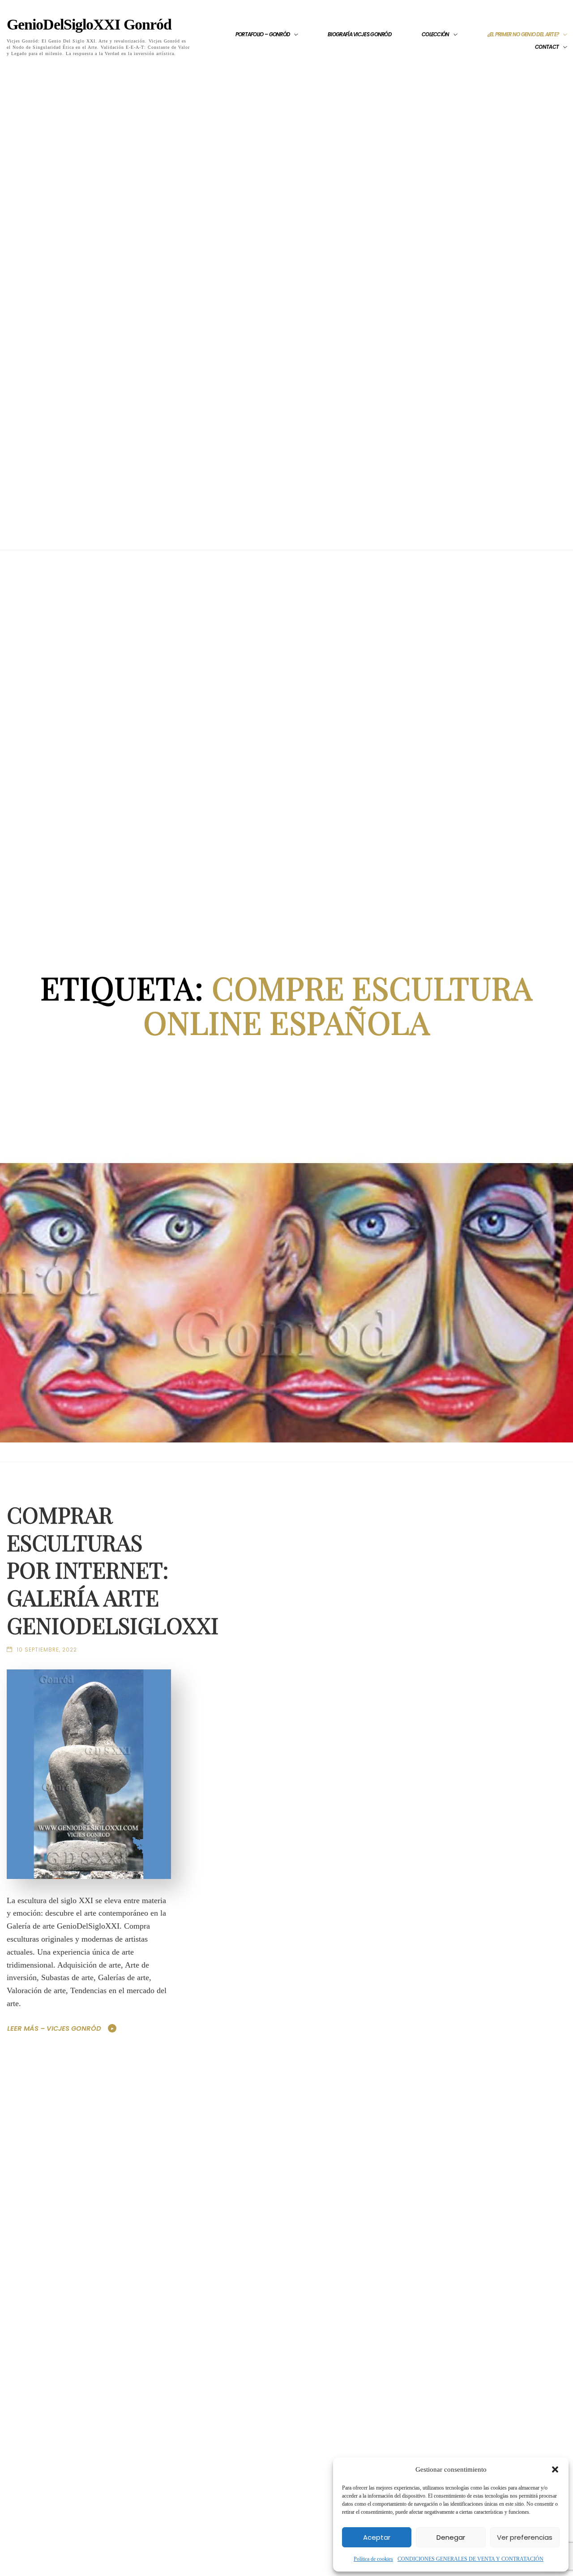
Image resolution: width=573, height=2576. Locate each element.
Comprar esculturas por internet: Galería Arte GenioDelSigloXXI (113, 1570)
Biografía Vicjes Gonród (359, 34)
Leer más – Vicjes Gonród (54, 2028)
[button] (555, 2469)
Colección (436, 34)
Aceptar (377, 2537)
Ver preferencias (525, 2537)
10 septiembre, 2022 (47, 1650)
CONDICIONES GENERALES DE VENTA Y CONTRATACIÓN (470, 2559)
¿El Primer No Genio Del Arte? (523, 34)
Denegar (451, 2537)
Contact (547, 47)
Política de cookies (373, 2559)
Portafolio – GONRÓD (263, 34)
